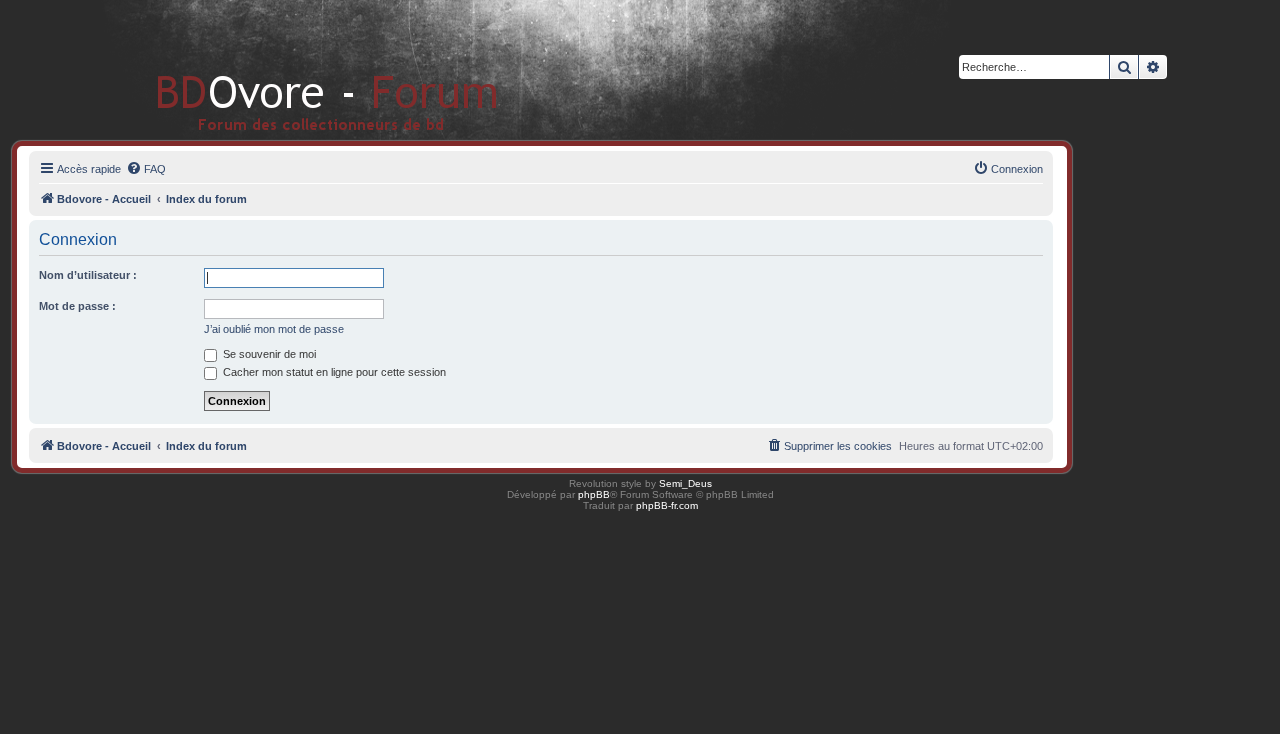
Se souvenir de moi (268, 354)
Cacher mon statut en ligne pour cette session (333, 372)
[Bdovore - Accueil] (297, 69)
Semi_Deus (685, 483)
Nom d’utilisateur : (88, 275)
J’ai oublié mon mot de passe (274, 329)
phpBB (594, 494)
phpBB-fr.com (667, 505)
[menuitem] (146, 169)
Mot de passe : (77, 306)
